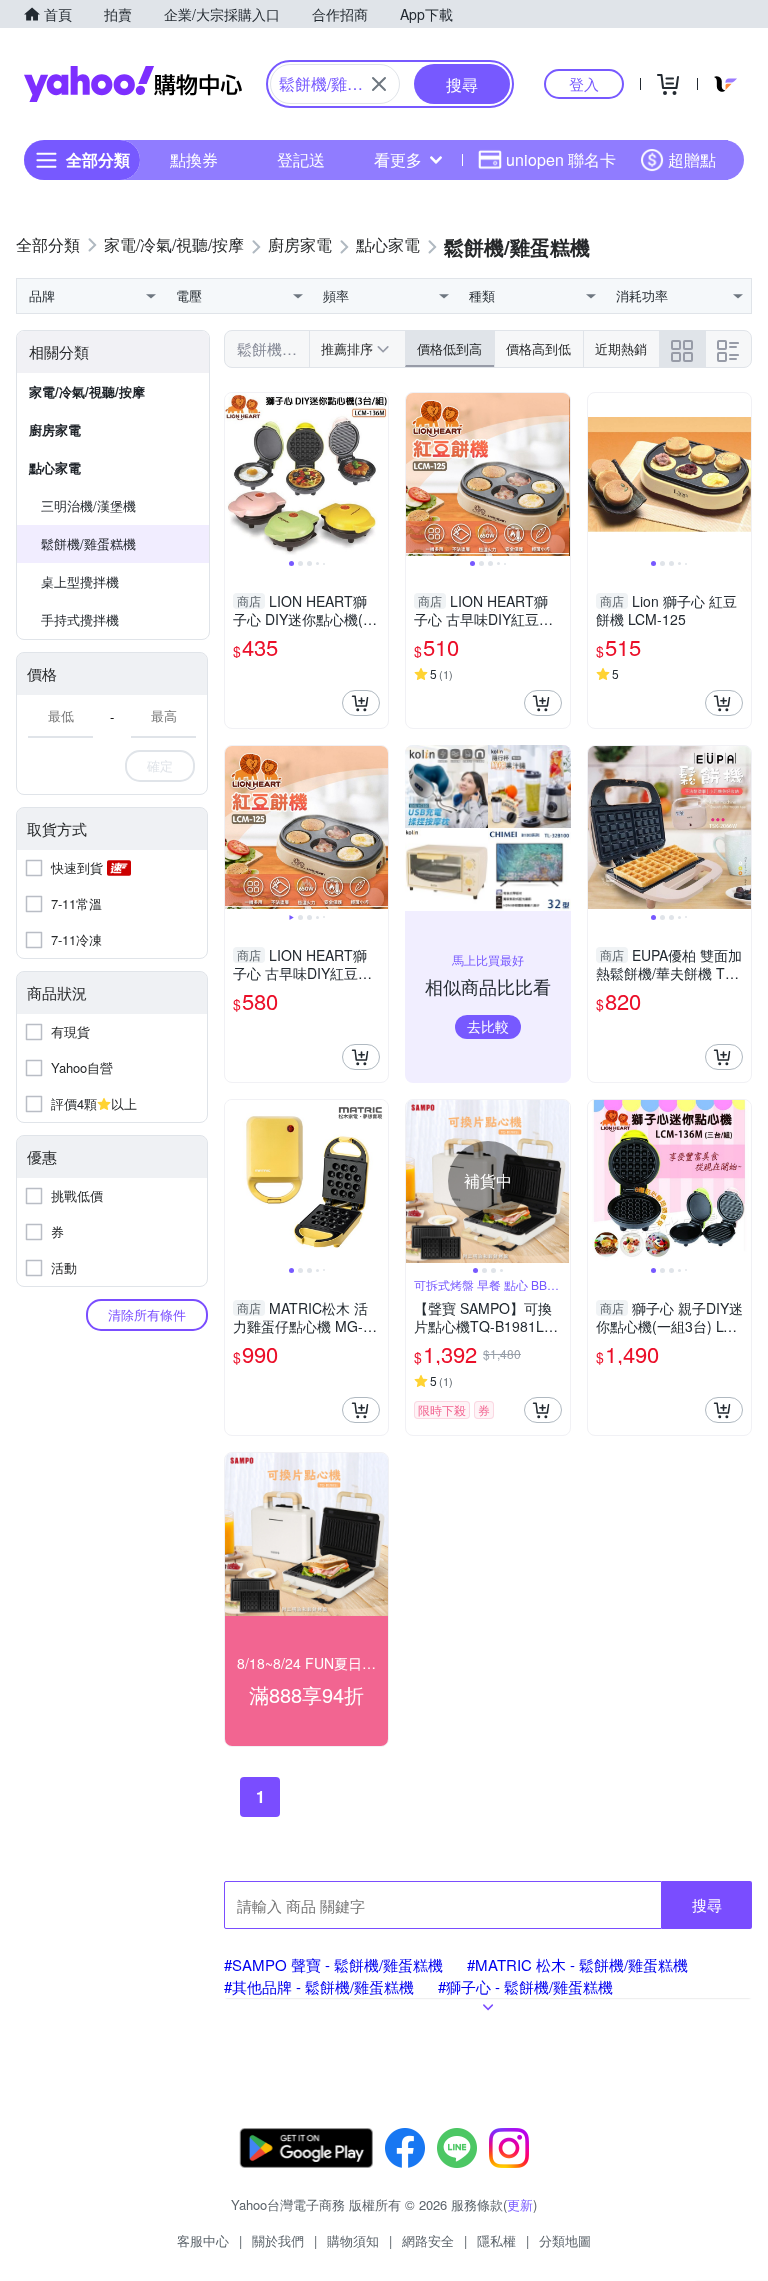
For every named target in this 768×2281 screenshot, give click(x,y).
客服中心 (203, 2240)
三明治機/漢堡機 (88, 505)
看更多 (398, 159)
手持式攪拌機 (80, 619)
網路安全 (428, 2240)
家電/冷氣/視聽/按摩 (87, 391)
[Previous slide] (238, 475)
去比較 (488, 1026)
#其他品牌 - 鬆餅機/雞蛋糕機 (319, 1986)
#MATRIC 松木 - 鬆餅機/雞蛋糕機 (577, 1964)
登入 (584, 83)
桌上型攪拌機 (80, 581)
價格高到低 (538, 348)
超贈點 (692, 159)
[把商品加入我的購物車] (361, 703)
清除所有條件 (147, 1314)
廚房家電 (55, 429)
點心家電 (55, 467)
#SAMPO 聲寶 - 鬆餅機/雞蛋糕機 (333, 1964)
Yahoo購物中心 (133, 84)
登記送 (301, 159)
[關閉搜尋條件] (379, 84)
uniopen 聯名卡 (561, 159)
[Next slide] (375, 475)
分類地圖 (565, 2240)
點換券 (194, 159)
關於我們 (278, 2240)
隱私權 (496, 2240)
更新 (520, 2204)
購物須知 (353, 2240)
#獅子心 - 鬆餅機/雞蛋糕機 (525, 1986)
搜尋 (707, 1904)
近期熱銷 (621, 348)
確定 (160, 765)
